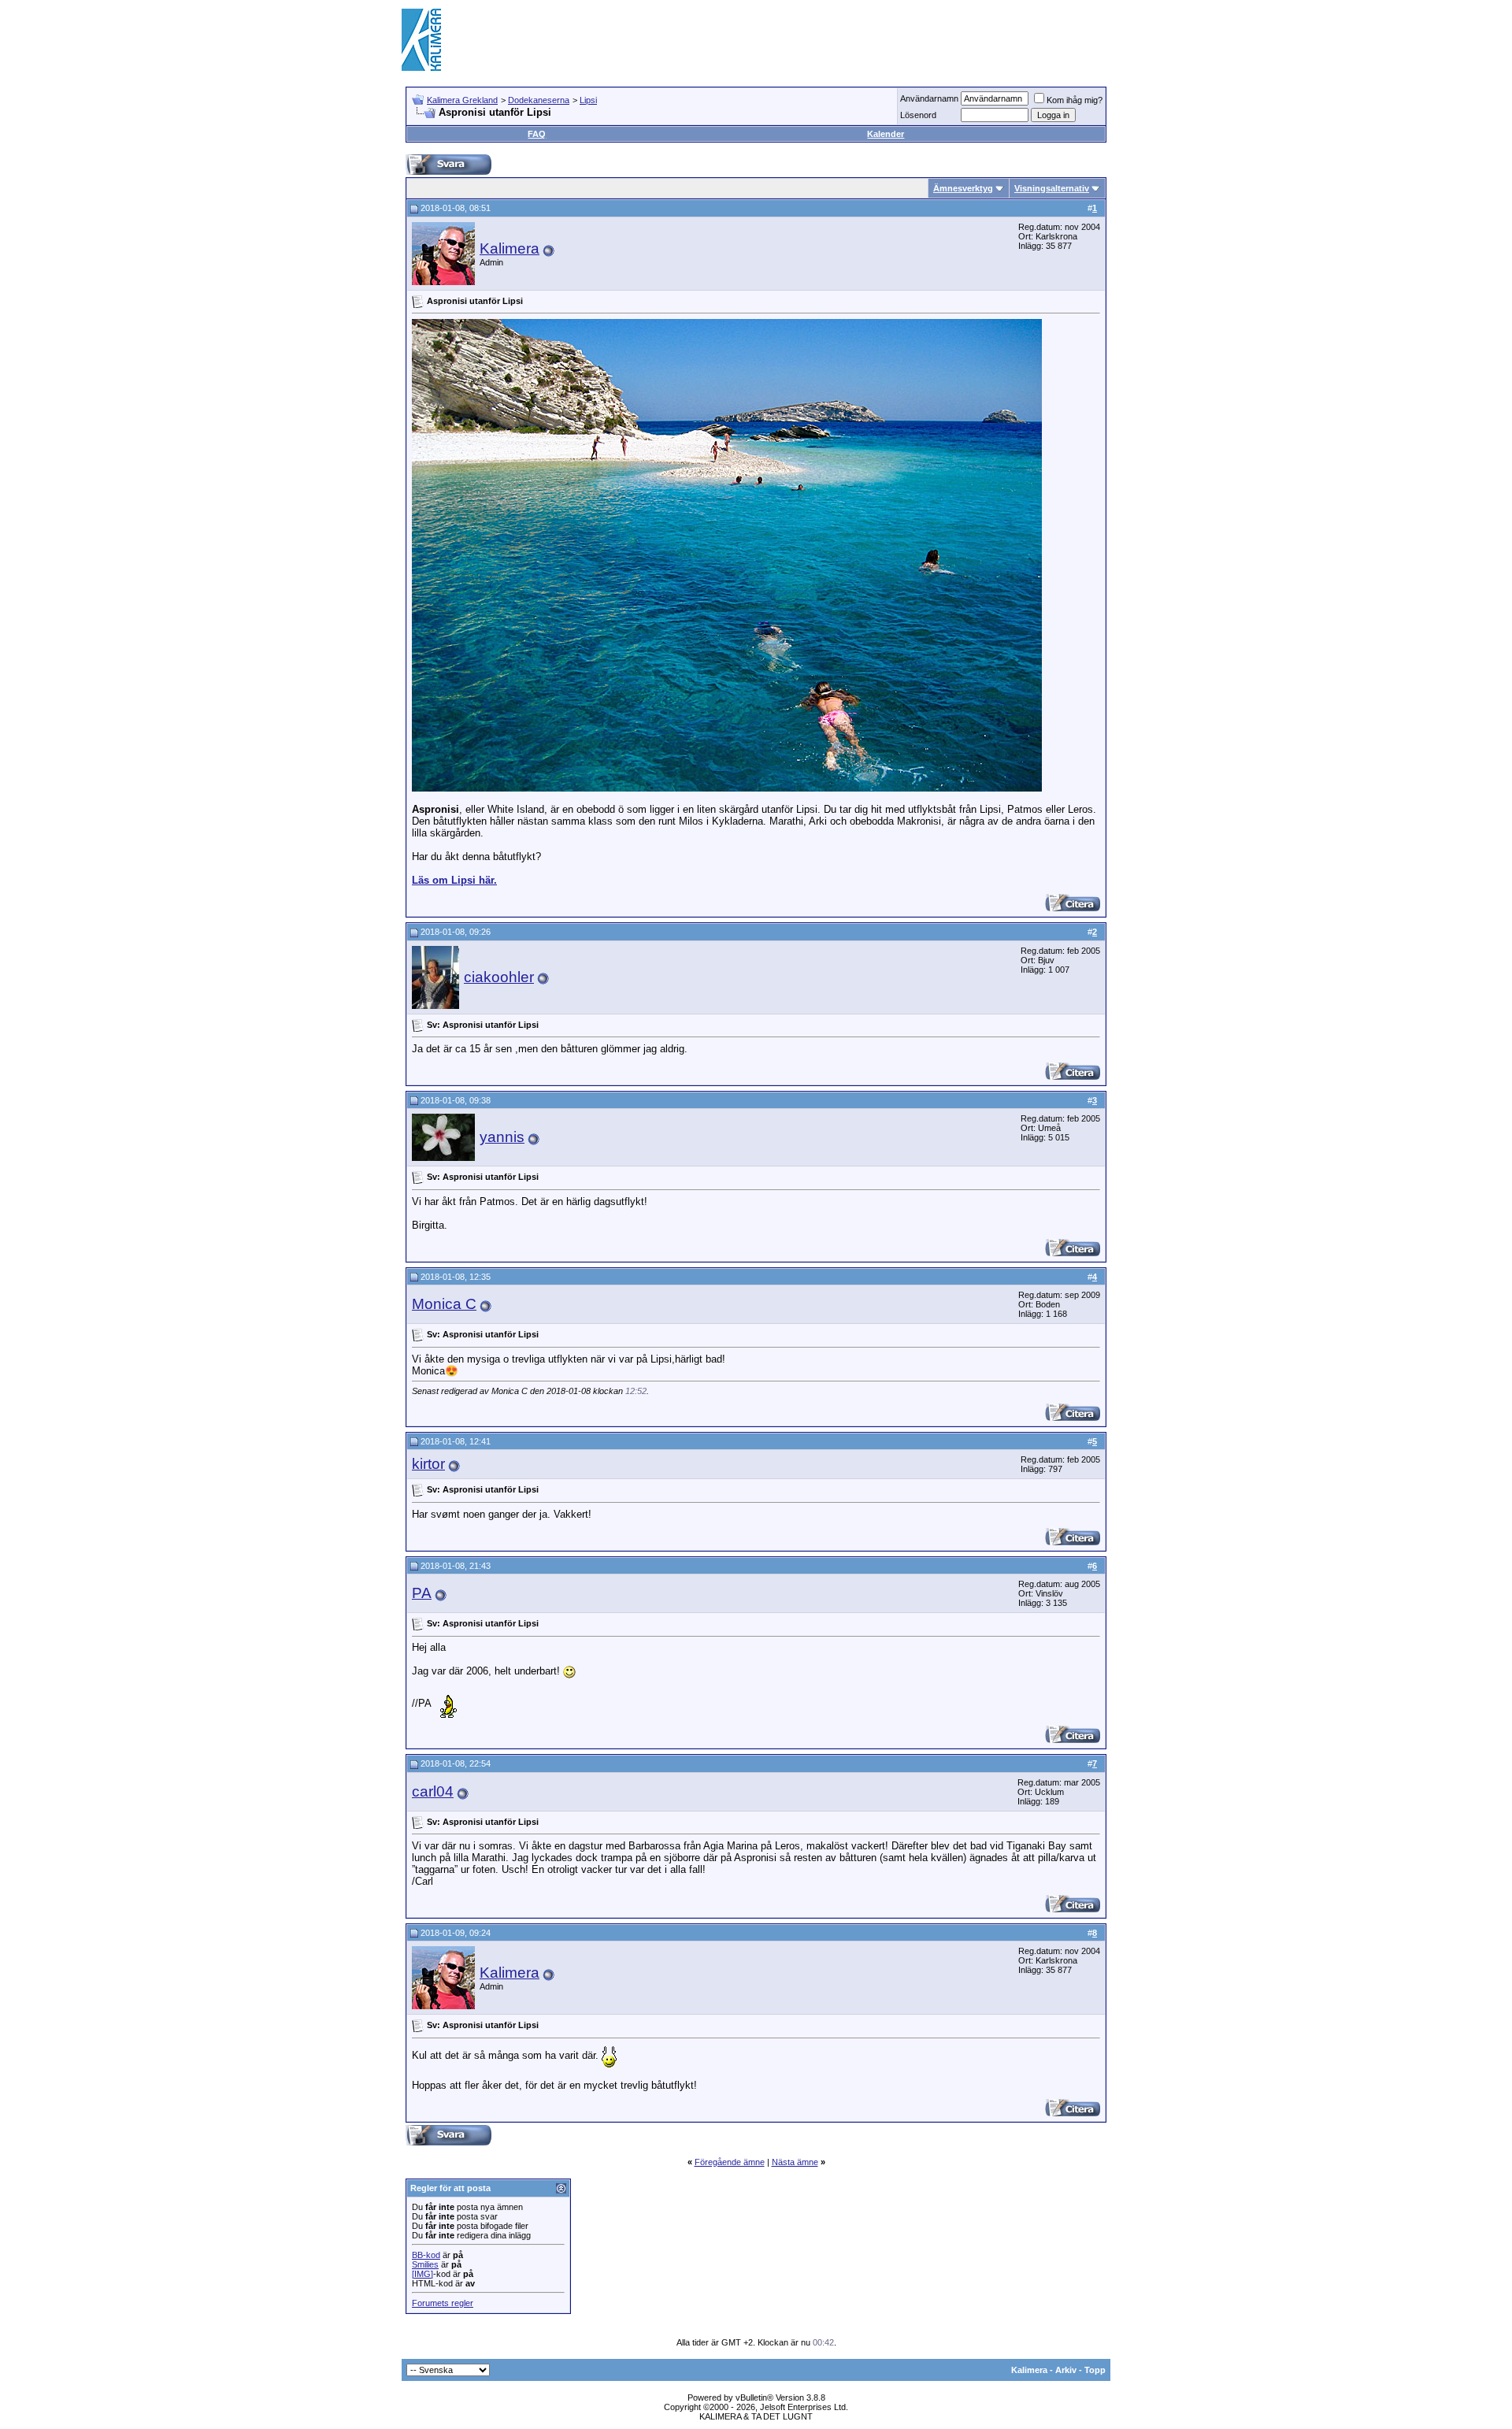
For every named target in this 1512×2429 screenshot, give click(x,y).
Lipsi (588, 100)
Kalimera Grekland (462, 100)
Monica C (444, 1304)
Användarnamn (929, 98)
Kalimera (510, 248)
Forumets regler (443, 2303)
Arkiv (1066, 2370)
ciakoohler (499, 977)
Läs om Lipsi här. (454, 880)
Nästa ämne (795, 2162)
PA (422, 1593)
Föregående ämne (730, 2162)
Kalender (886, 134)
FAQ (537, 134)
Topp (1095, 2370)
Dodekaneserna (539, 100)
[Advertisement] (824, 39)
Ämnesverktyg (963, 188)
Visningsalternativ (1052, 188)
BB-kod (426, 2255)
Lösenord (918, 115)
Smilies (425, 2264)
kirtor (428, 1464)
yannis (502, 1137)
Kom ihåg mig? (1075, 100)
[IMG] (422, 2274)
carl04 (433, 1791)
